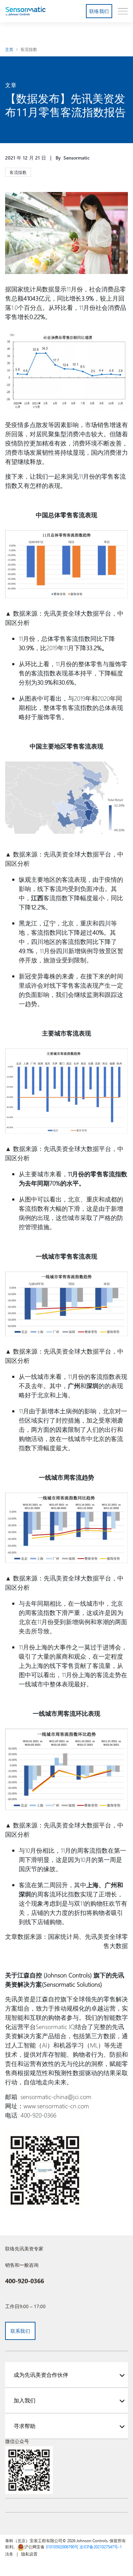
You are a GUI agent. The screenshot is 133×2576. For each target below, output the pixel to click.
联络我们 (99, 11)
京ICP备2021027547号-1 (101, 2547)
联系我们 (20, 2331)
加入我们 (25, 2400)
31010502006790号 (62, 2547)
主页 (9, 49)
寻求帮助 (25, 2426)
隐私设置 (29, 2554)
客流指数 (29, 49)
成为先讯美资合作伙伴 (41, 2375)
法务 (9, 2554)
